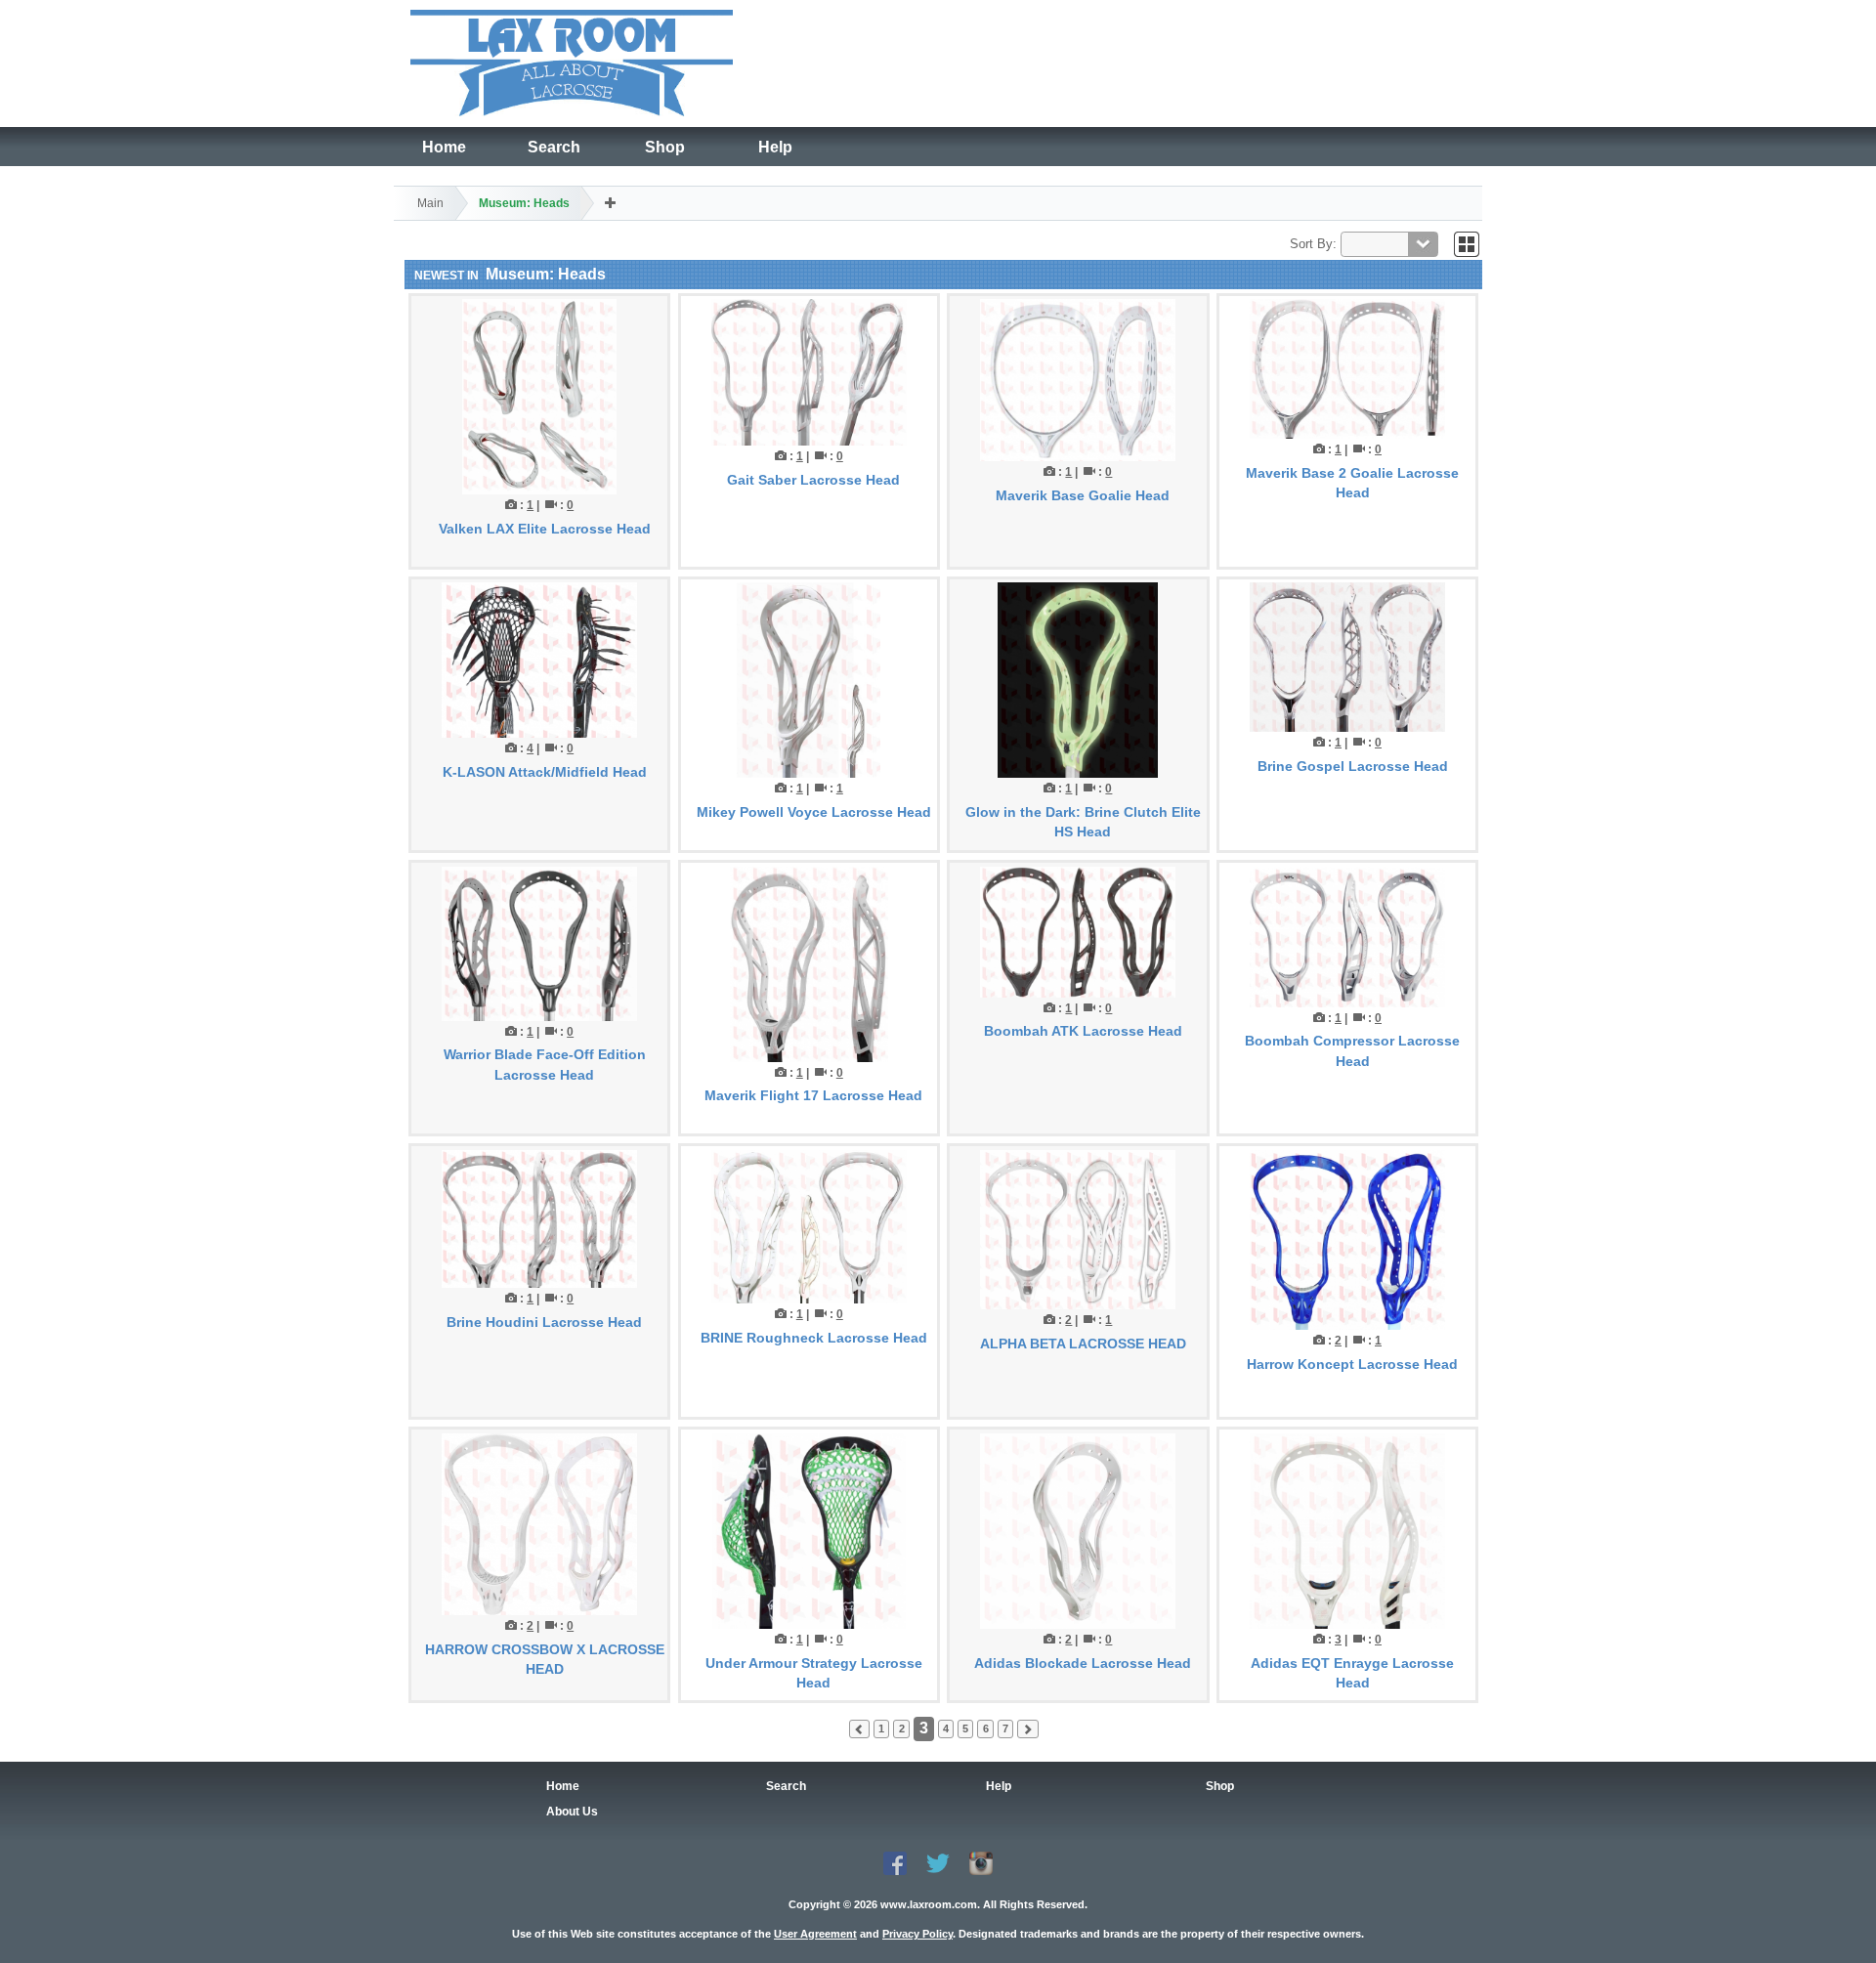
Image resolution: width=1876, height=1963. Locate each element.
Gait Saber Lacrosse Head (813, 480)
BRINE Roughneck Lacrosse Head (814, 1338)
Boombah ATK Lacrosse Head (1083, 1031)
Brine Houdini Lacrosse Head (544, 1322)
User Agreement (815, 1934)
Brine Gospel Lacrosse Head (1353, 766)
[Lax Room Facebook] (895, 1862)
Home (444, 147)
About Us (572, 1812)
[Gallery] (1467, 244)
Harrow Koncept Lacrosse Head (1352, 1364)
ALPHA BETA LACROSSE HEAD (1083, 1344)
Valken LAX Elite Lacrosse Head (545, 529)
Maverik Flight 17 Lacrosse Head (813, 1095)
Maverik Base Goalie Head (1083, 495)
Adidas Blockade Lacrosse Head (1083, 1663)
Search (554, 147)
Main (430, 203)
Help (775, 147)
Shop (665, 147)
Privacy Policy (917, 1934)
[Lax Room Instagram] (981, 1862)
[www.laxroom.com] (572, 60)
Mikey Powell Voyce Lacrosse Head (814, 812)
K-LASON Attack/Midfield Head (545, 772)
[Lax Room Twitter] (938, 1862)
